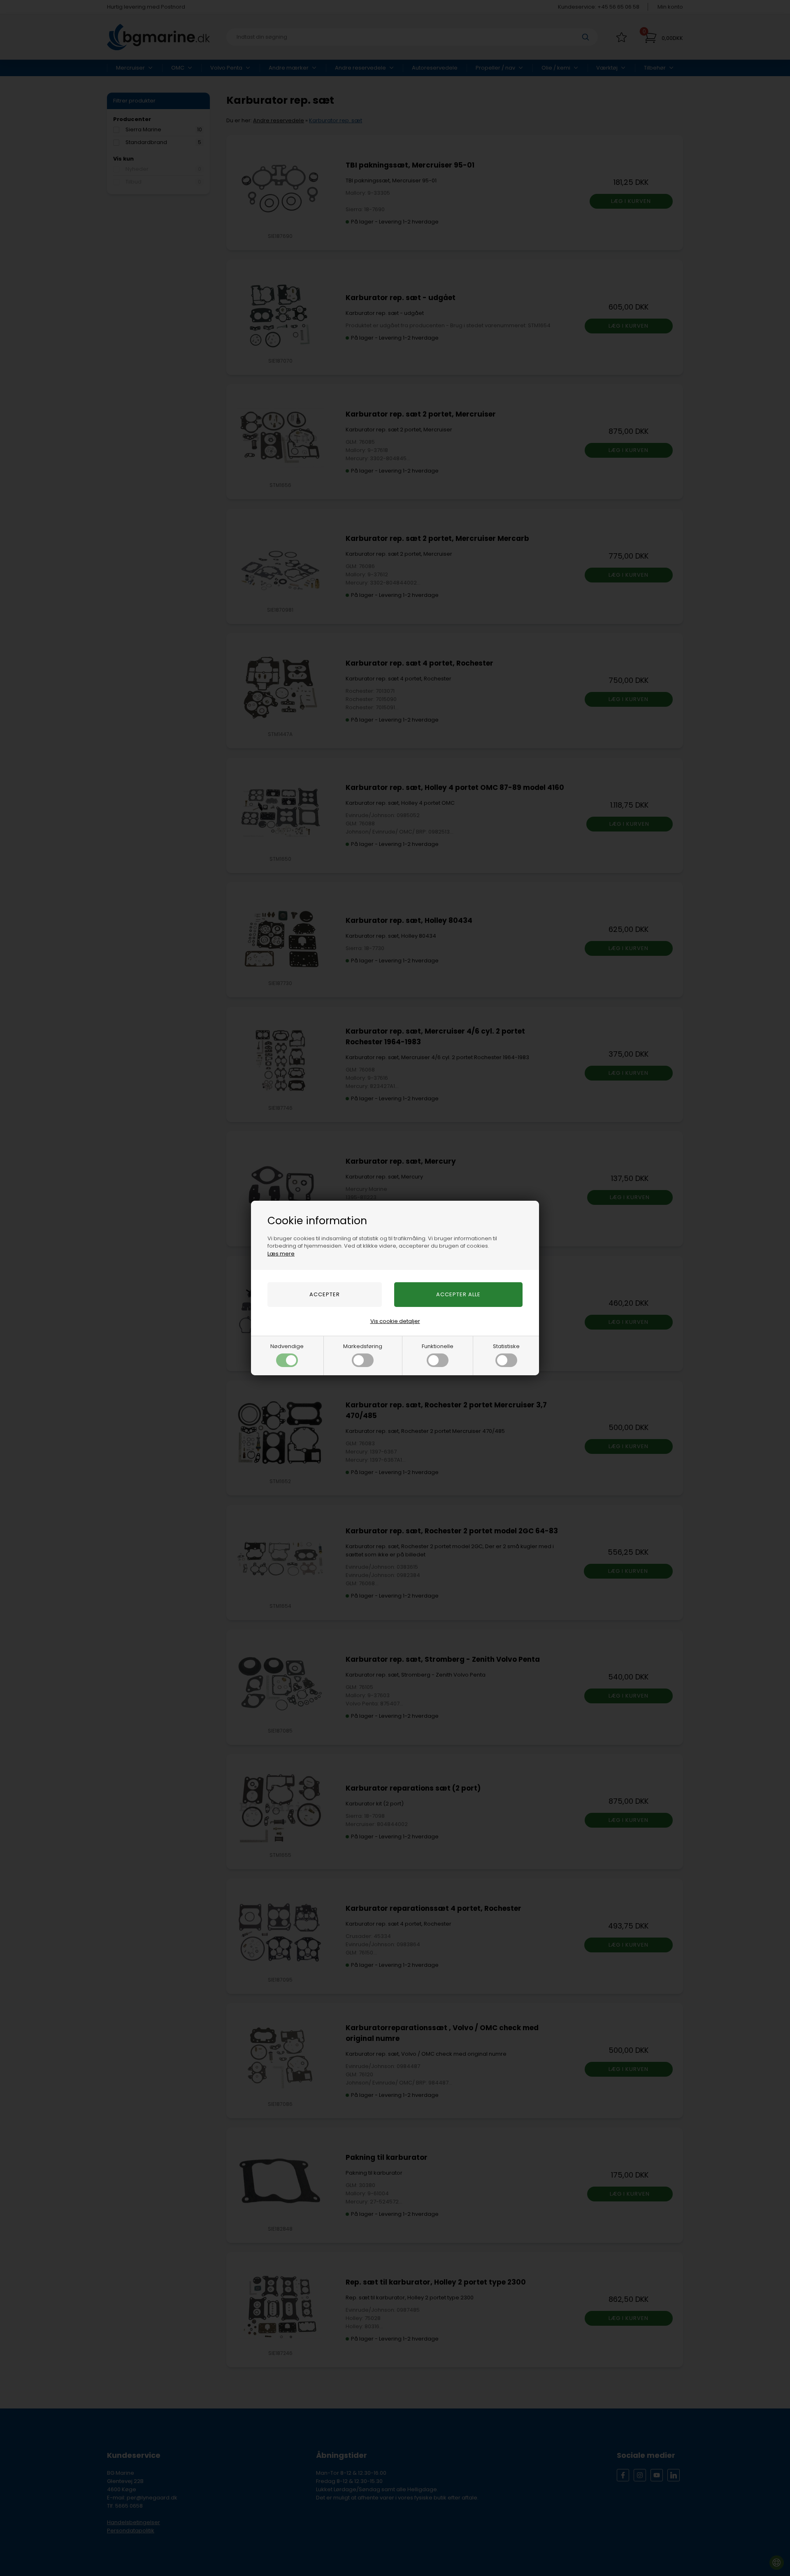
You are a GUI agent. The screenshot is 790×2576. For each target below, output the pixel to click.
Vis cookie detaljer (395, 1321)
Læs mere (281, 1254)
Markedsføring (363, 1346)
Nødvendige (287, 1346)
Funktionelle (438, 1346)
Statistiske (506, 1346)
